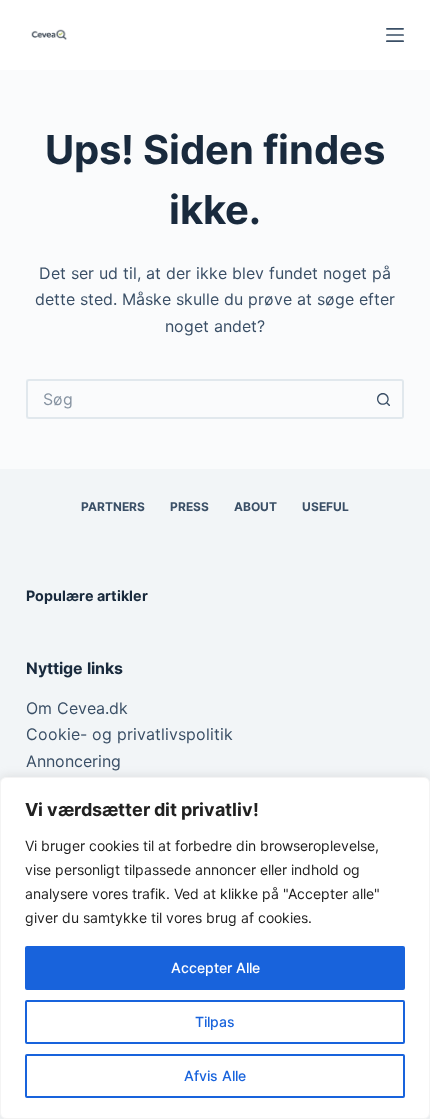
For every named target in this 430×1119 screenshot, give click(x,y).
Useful (325, 506)
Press (189, 506)
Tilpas (215, 1021)
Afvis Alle (215, 1075)
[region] (215, 948)
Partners (113, 506)
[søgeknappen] (384, 399)
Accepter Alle (215, 967)
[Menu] (395, 35)
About (255, 506)
